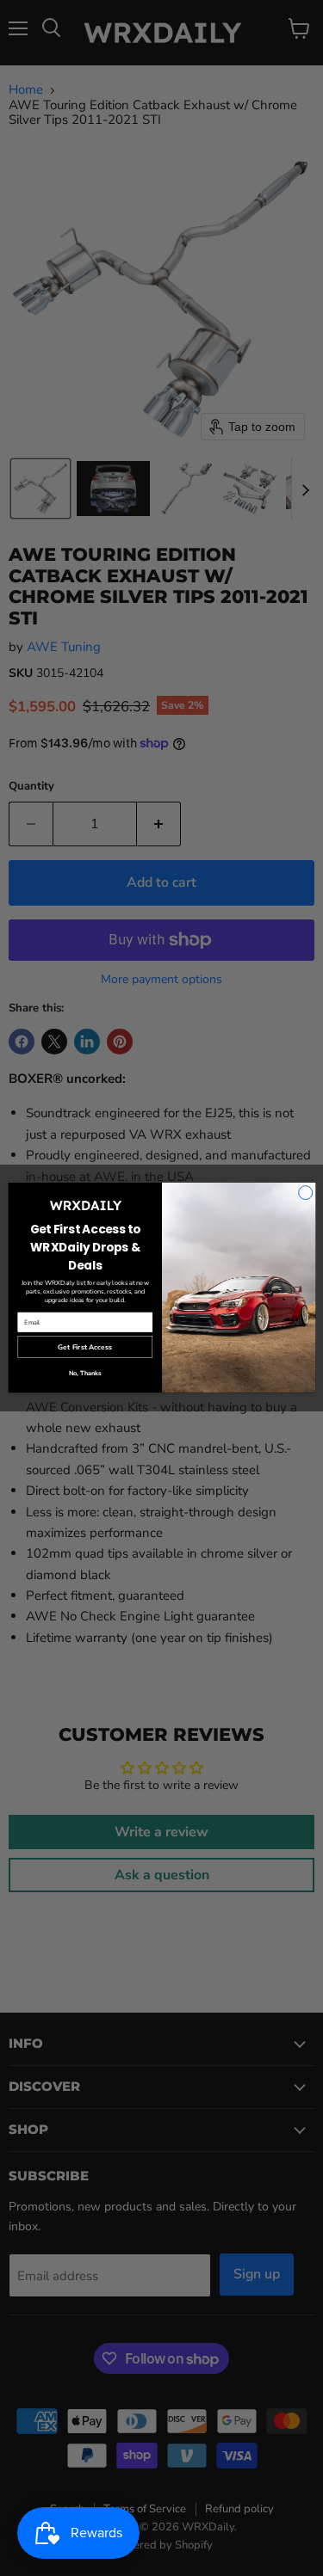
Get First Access (85, 1347)
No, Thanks (84, 1374)
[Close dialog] (305, 1193)
